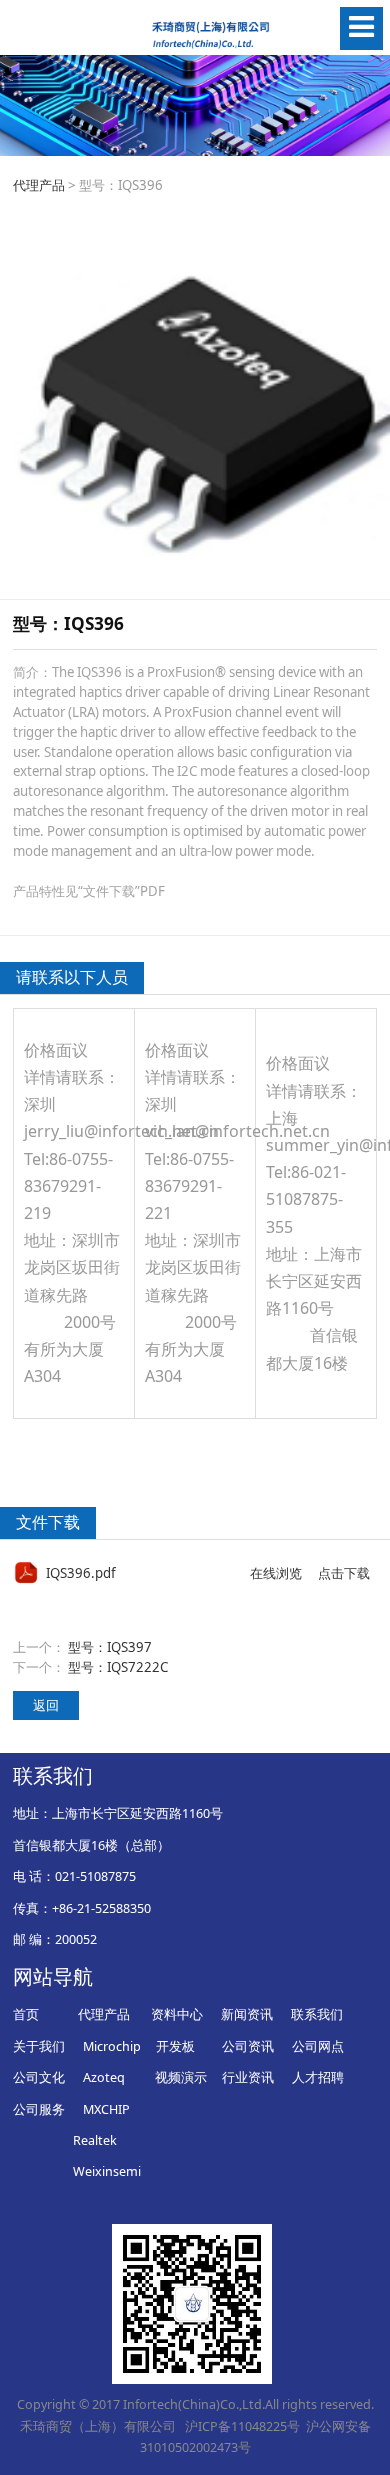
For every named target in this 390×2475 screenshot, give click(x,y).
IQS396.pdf (81, 1573)
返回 (46, 1705)
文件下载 (48, 1522)
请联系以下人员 (72, 977)
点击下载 (344, 1573)
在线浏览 (276, 1573)
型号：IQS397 (110, 1647)
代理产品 (39, 185)
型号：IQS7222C (118, 1667)
